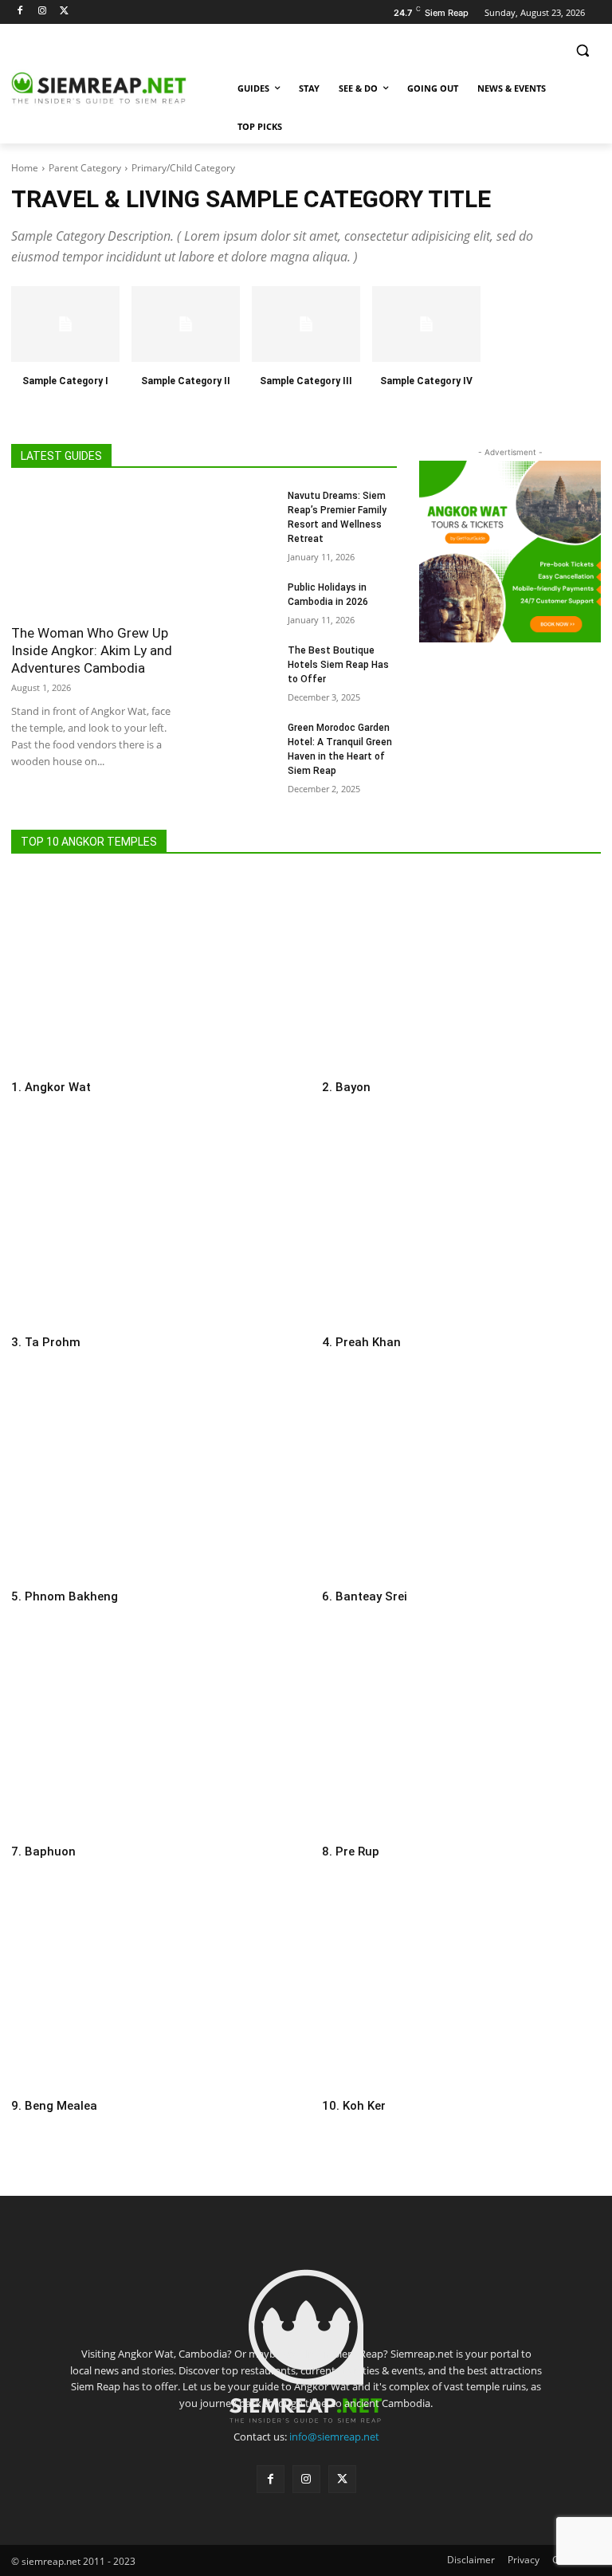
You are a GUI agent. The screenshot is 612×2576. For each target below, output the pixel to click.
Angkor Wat (58, 1087)
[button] (582, 51)
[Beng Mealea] (151, 1991)
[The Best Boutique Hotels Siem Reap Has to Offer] (249, 662)
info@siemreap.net (334, 2437)
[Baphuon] (151, 1736)
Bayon (353, 1087)
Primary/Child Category (183, 168)
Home (25, 168)
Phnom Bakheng (71, 1596)
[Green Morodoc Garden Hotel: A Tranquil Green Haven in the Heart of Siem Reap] (249, 739)
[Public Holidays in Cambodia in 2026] (249, 599)
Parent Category (85, 168)
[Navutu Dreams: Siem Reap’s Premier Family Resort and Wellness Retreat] (249, 507)
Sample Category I (65, 381)
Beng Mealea (61, 2106)
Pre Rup (357, 1851)
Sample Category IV (426, 381)
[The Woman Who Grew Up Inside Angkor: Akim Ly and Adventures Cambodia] (98, 551)
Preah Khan (368, 1342)
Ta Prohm (53, 1342)
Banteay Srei (371, 1596)
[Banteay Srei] (461, 1481)
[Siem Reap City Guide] (120, 88)
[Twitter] (65, 12)
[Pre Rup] (461, 1736)
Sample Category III (306, 381)
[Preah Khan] (461, 1227)
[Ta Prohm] (151, 1227)
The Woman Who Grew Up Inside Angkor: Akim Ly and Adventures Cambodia (92, 650)
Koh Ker (364, 2106)
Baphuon (50, 1851)
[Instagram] (43, 12)
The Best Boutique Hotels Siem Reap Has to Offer (338, 665)
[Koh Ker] (461, 1991)
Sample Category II (186, 381)
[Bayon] (461, 972)
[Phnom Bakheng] (151, 1481)
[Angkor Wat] (151, 972)
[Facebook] (20, 12)
